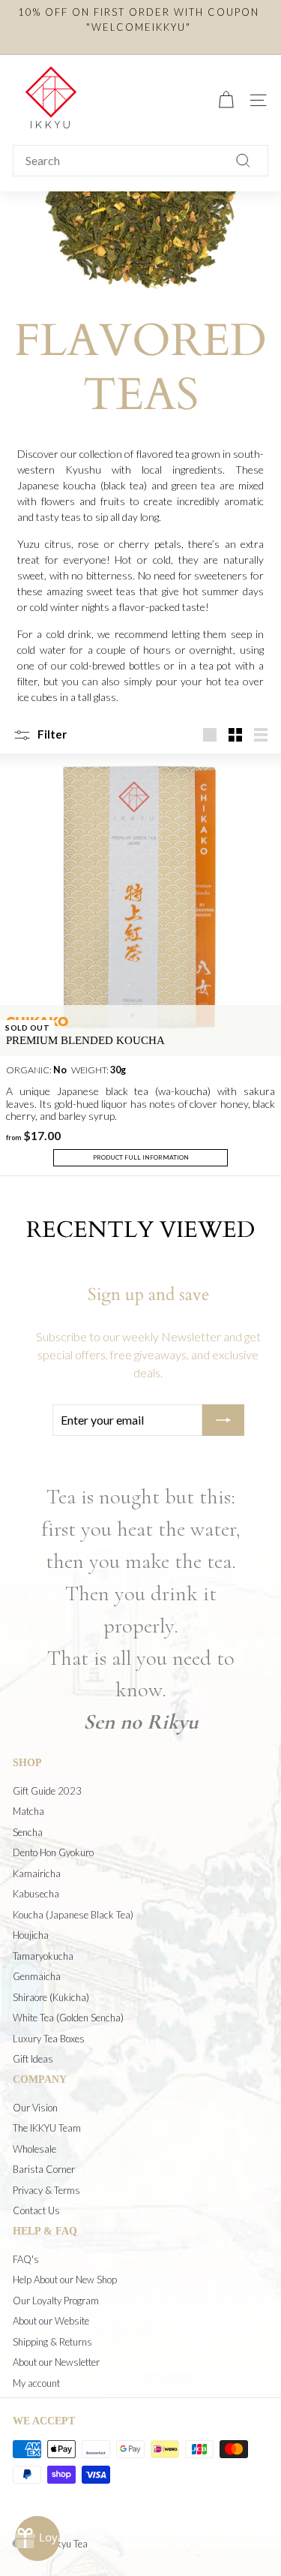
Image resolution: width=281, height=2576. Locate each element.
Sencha (28, 1832)
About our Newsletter (56, 2362)
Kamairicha (37, 1873)
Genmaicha (37, 1976)
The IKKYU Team (47, 2128)
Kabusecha (36, 1894)
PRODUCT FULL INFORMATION (141, 1157)
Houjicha (31, 1935)
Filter (51, 734)
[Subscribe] (223, 1420)
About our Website (51, 2321)
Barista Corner (44, 2169)
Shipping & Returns (52, 2342)
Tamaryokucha (43, 1956)
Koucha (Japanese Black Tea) (73, 1915)
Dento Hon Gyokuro (53, 1852)
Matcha (28, 1811)
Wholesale (34, 2149)
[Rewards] (37, 2538)
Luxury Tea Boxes (49, 2039)
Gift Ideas (33, 2059)
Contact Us (36, 2210)
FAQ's (26, 2259)
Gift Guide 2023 (47, 1791)
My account (36, 2383)
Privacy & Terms (46, 2190)
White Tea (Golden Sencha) (68, 2018)
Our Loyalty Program (56, 2301)
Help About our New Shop (65, 2280)
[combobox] (140, 161)
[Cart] (226, 100)
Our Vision (35, 2108)
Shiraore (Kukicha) (51, 1997)
